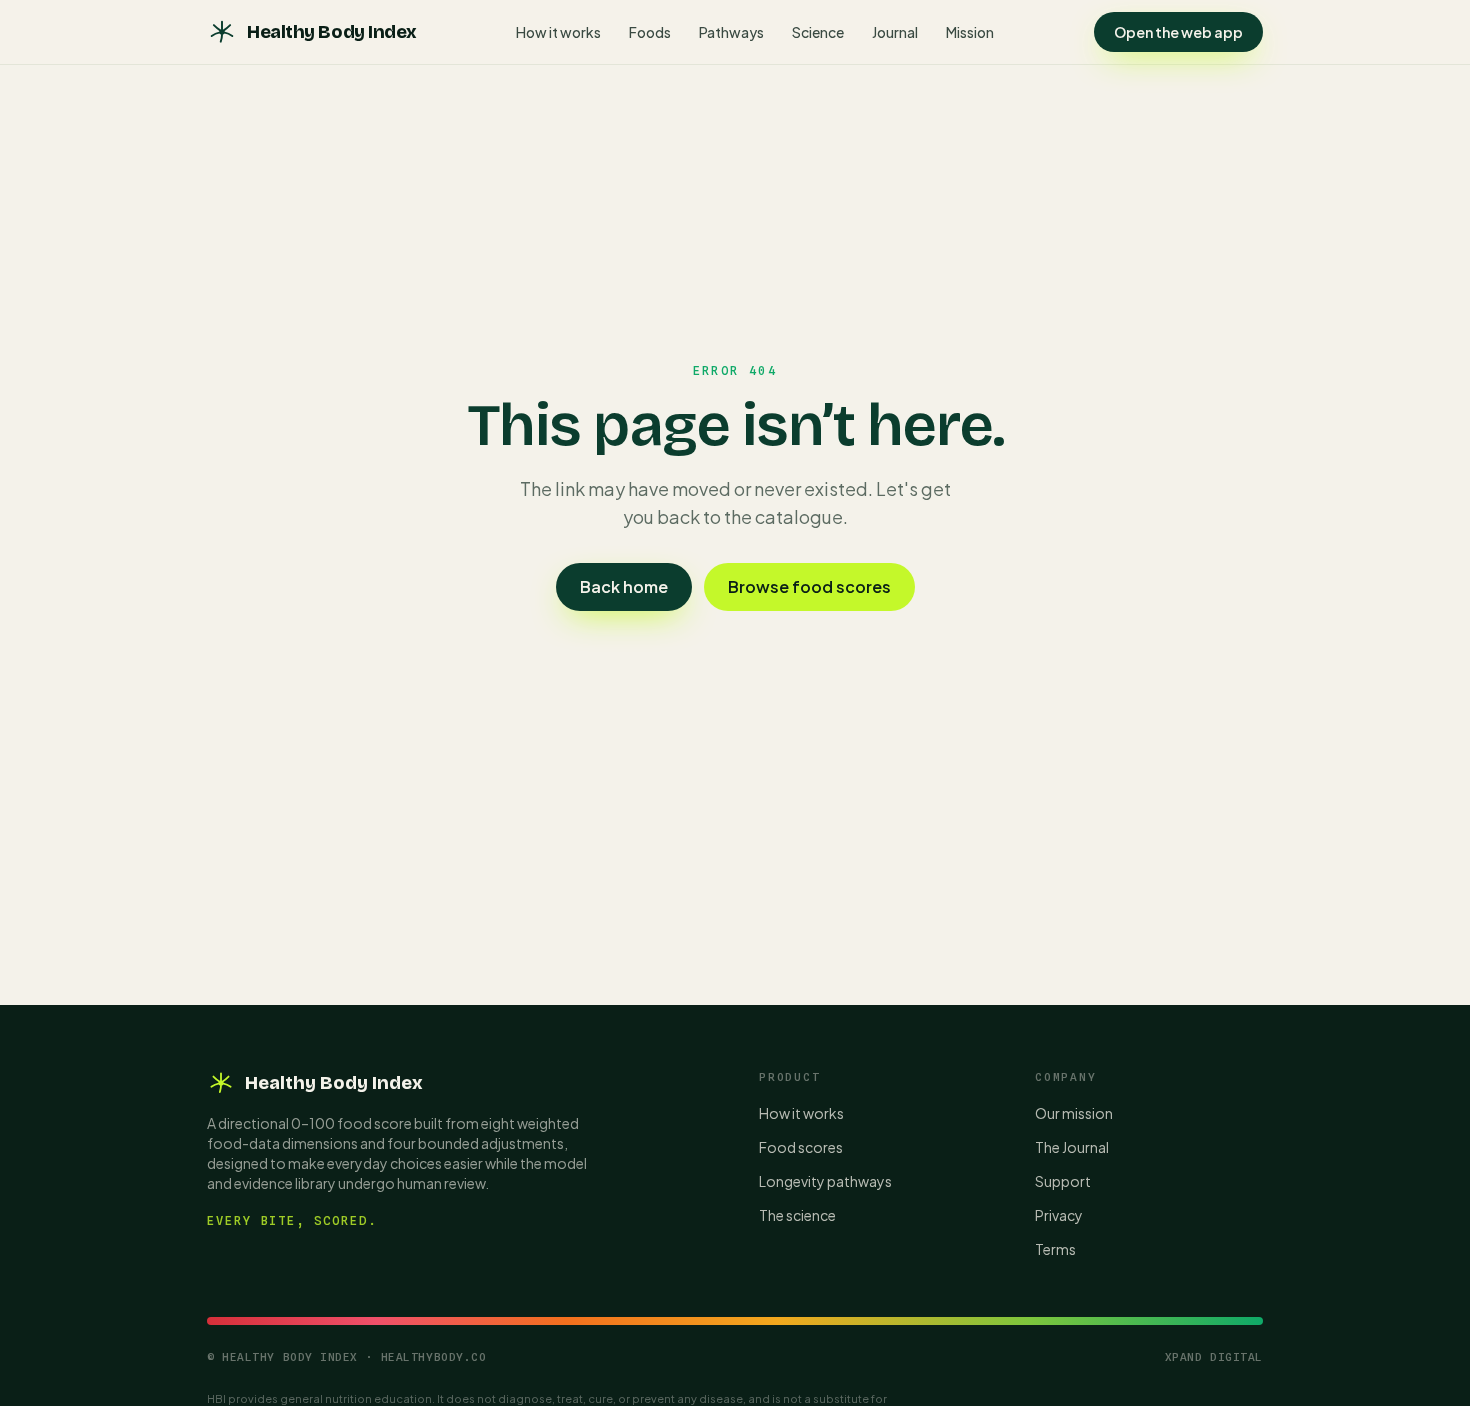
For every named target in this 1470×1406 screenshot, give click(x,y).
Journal (895, 32)
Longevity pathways (825, 1181)
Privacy (1059, 1215)
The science (797, 1215)
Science (818, 32)
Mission (970, 32)
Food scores (801, 1147)
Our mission (1074, 1113)
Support (1063, 1181)
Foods (650, 32)
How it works (558, 32)
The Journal (1072, 1147)
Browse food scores (809, 586)
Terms (1055, 1249)
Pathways (731, 32)
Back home (624, 586)
